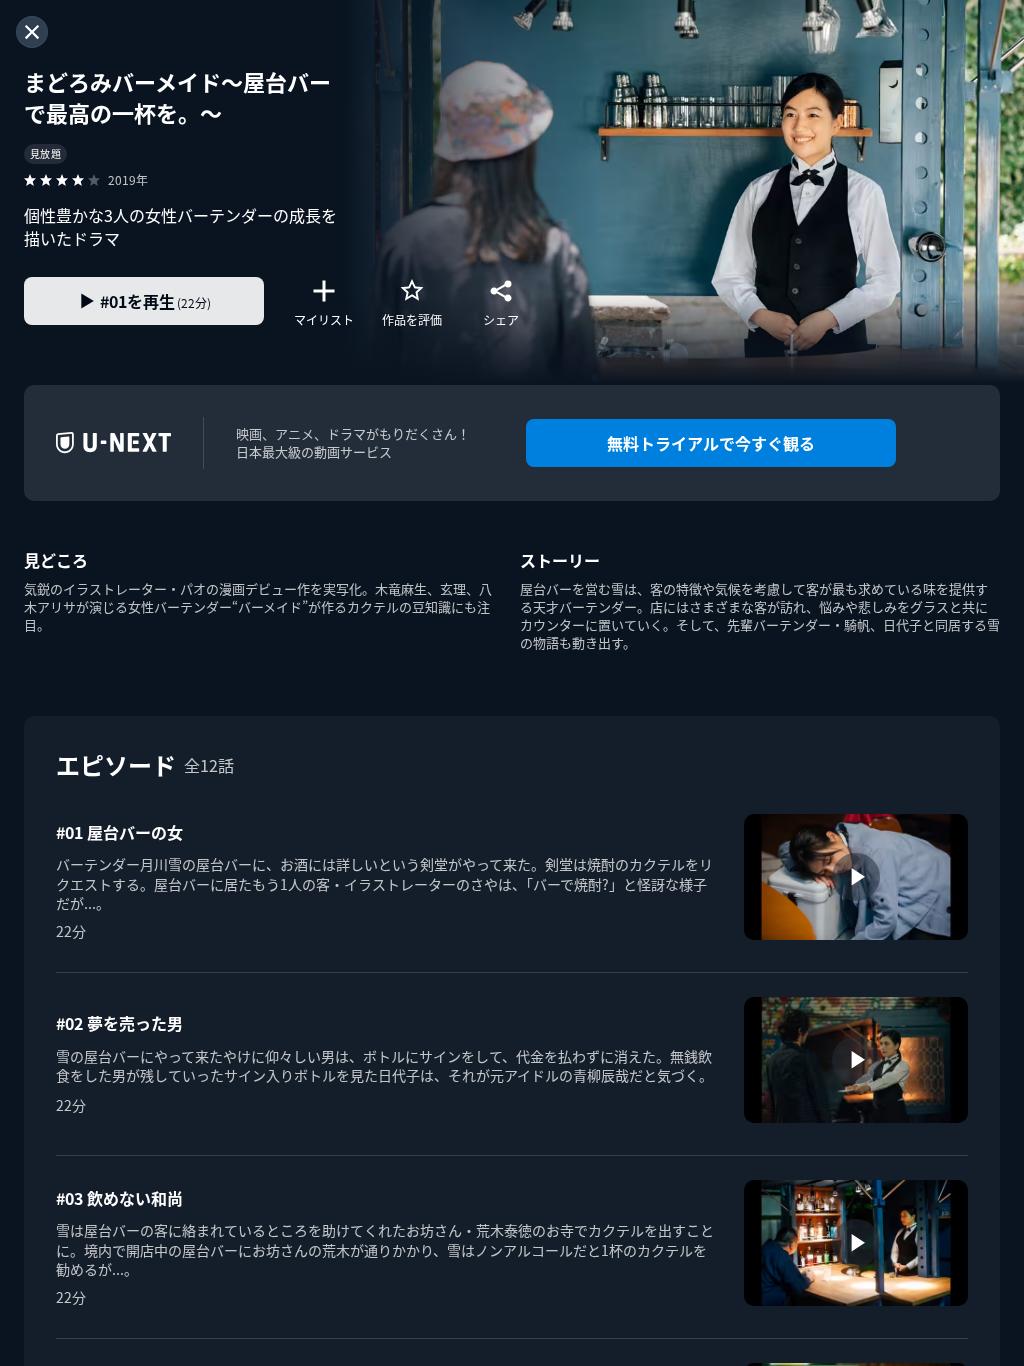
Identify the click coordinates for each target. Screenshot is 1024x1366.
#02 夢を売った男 (119, 1023)
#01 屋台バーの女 (119, 832)
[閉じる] (32, 32)
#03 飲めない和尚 (119, 1198)
